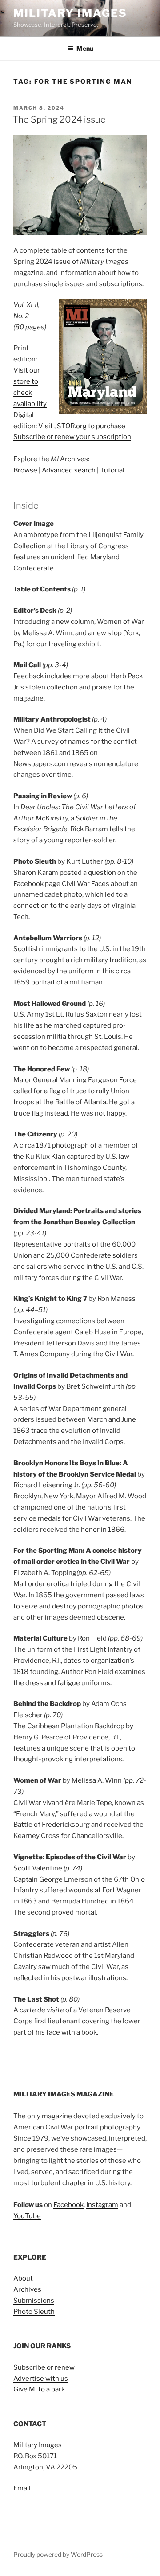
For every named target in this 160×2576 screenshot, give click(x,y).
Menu (85, 48)
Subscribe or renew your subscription (72, 437)
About (23, 2278)
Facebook (68, 2205)
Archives (27, 2289)
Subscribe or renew (44, 2367)
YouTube (27, 2216)
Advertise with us (41, 2379)
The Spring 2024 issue (59, 119)
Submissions (34, 2301)
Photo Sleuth (34, 2312)
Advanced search (69, 470)
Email (22, 2488)
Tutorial (112, 470)
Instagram (102, 2205)
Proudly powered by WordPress (58, 2554)
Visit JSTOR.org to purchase (82, 426)
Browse (25, 470)
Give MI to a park (39, 2389)
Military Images (70, 13)
